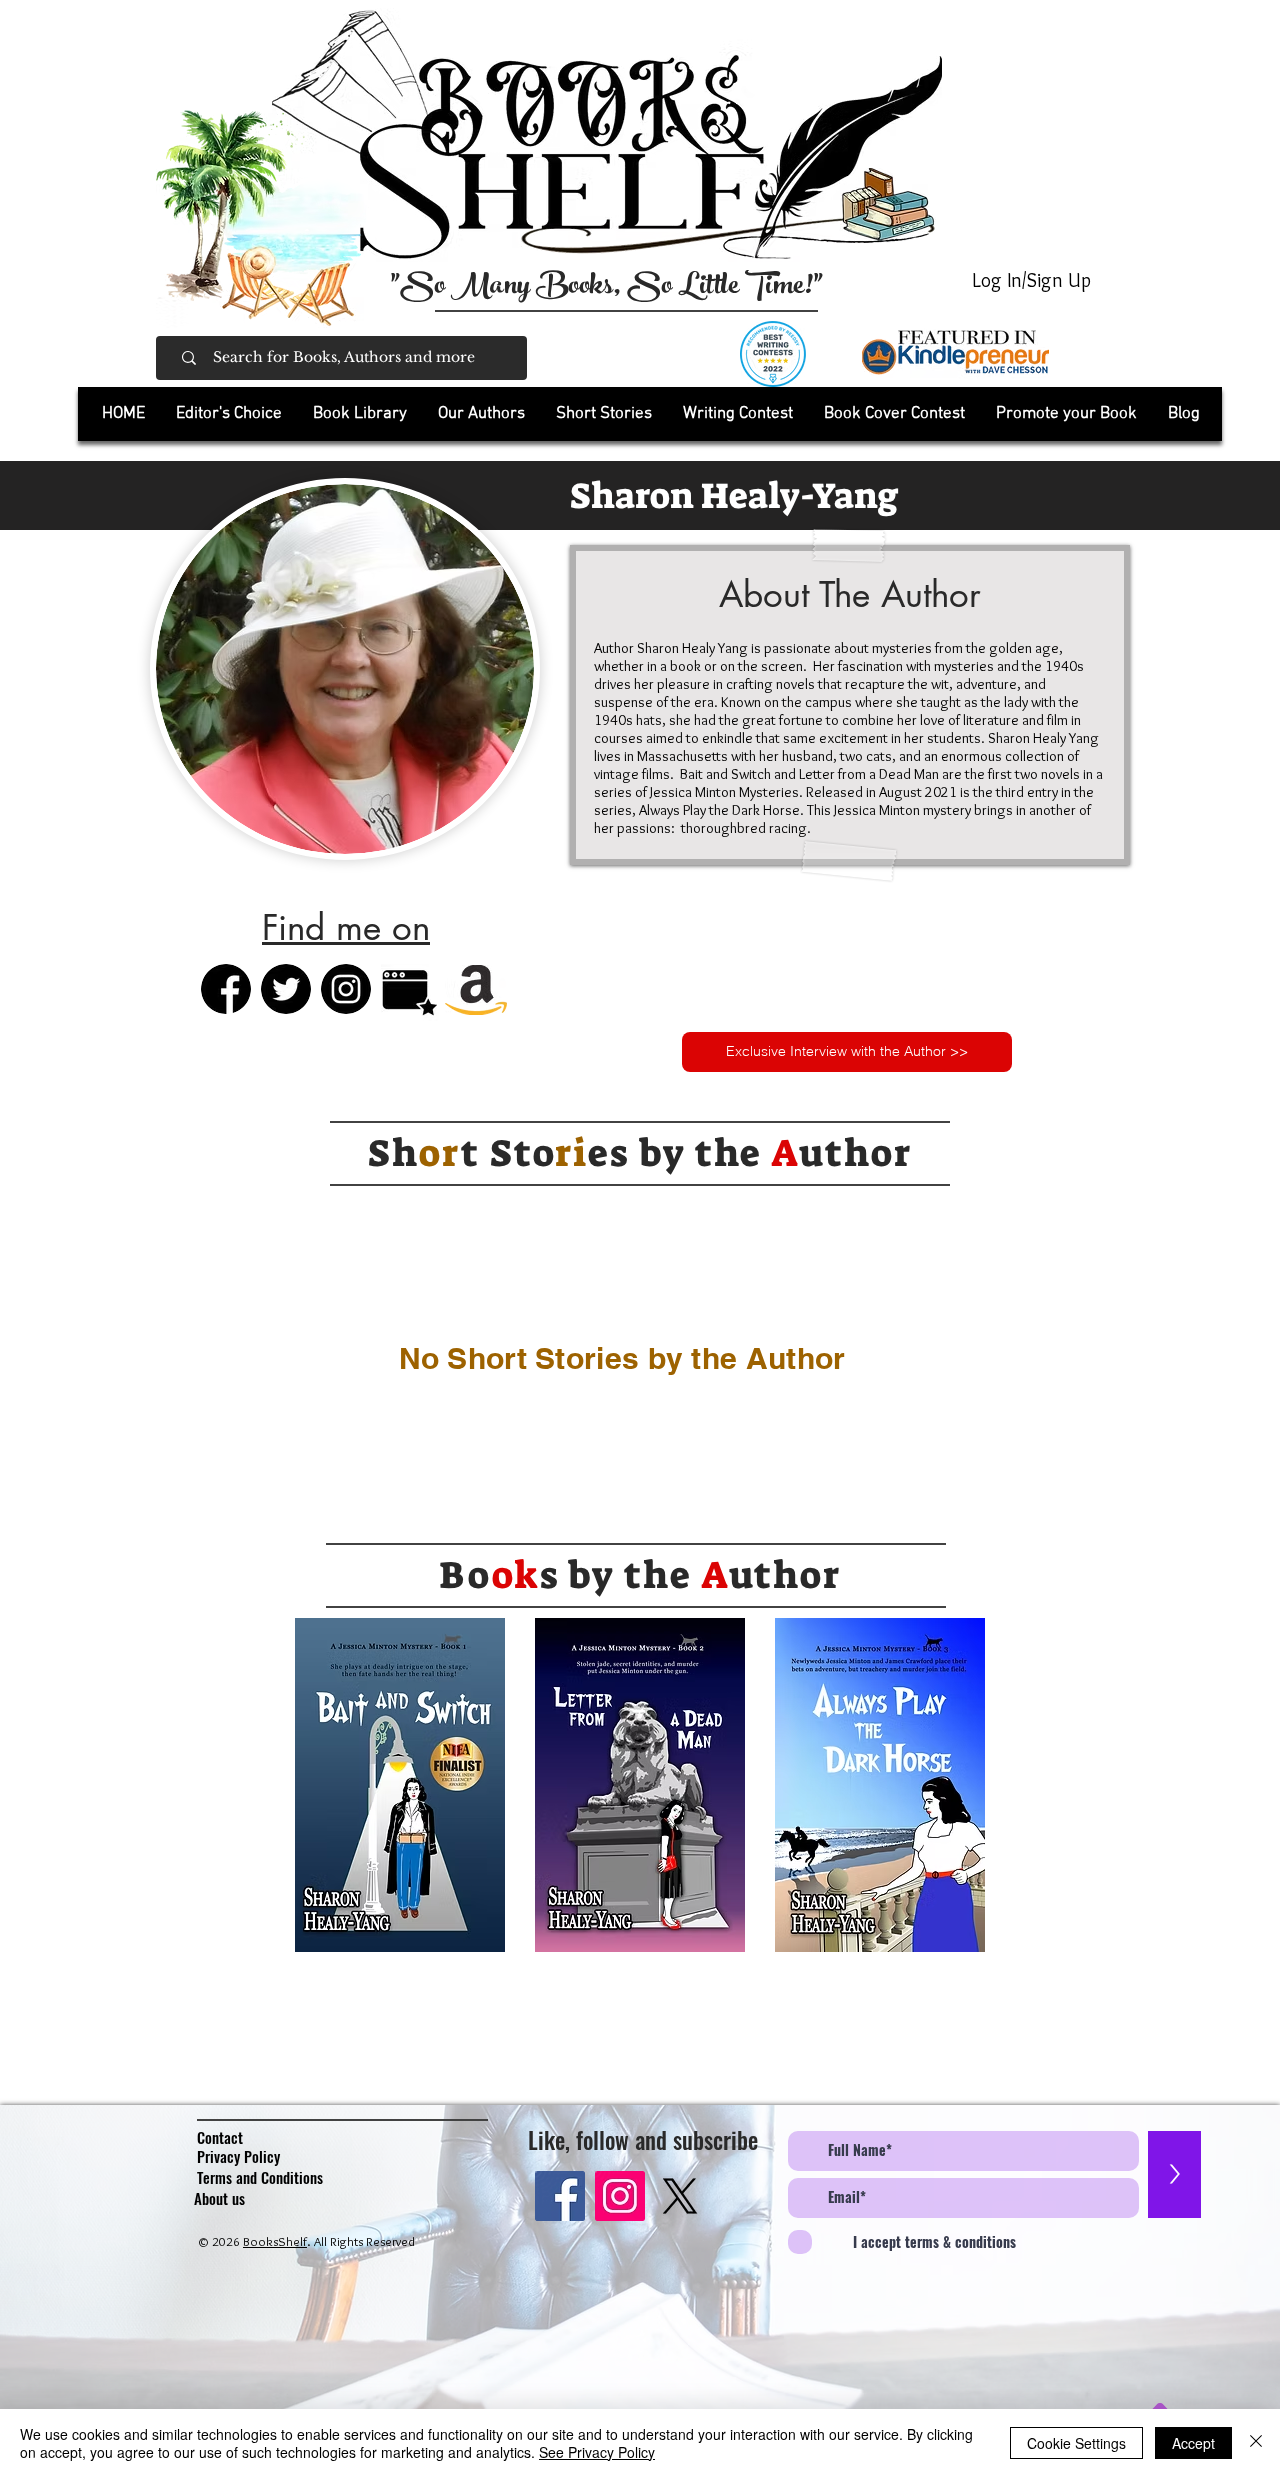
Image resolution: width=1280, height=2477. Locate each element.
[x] (680, 2196)
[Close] (1256, 2443)
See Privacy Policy (597, 2452)
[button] (359, 414)
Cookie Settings (1076, 2443)
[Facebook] (560, 2196)
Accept (1193, 2443)
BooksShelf (275, 2241)
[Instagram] (620, 2196)
